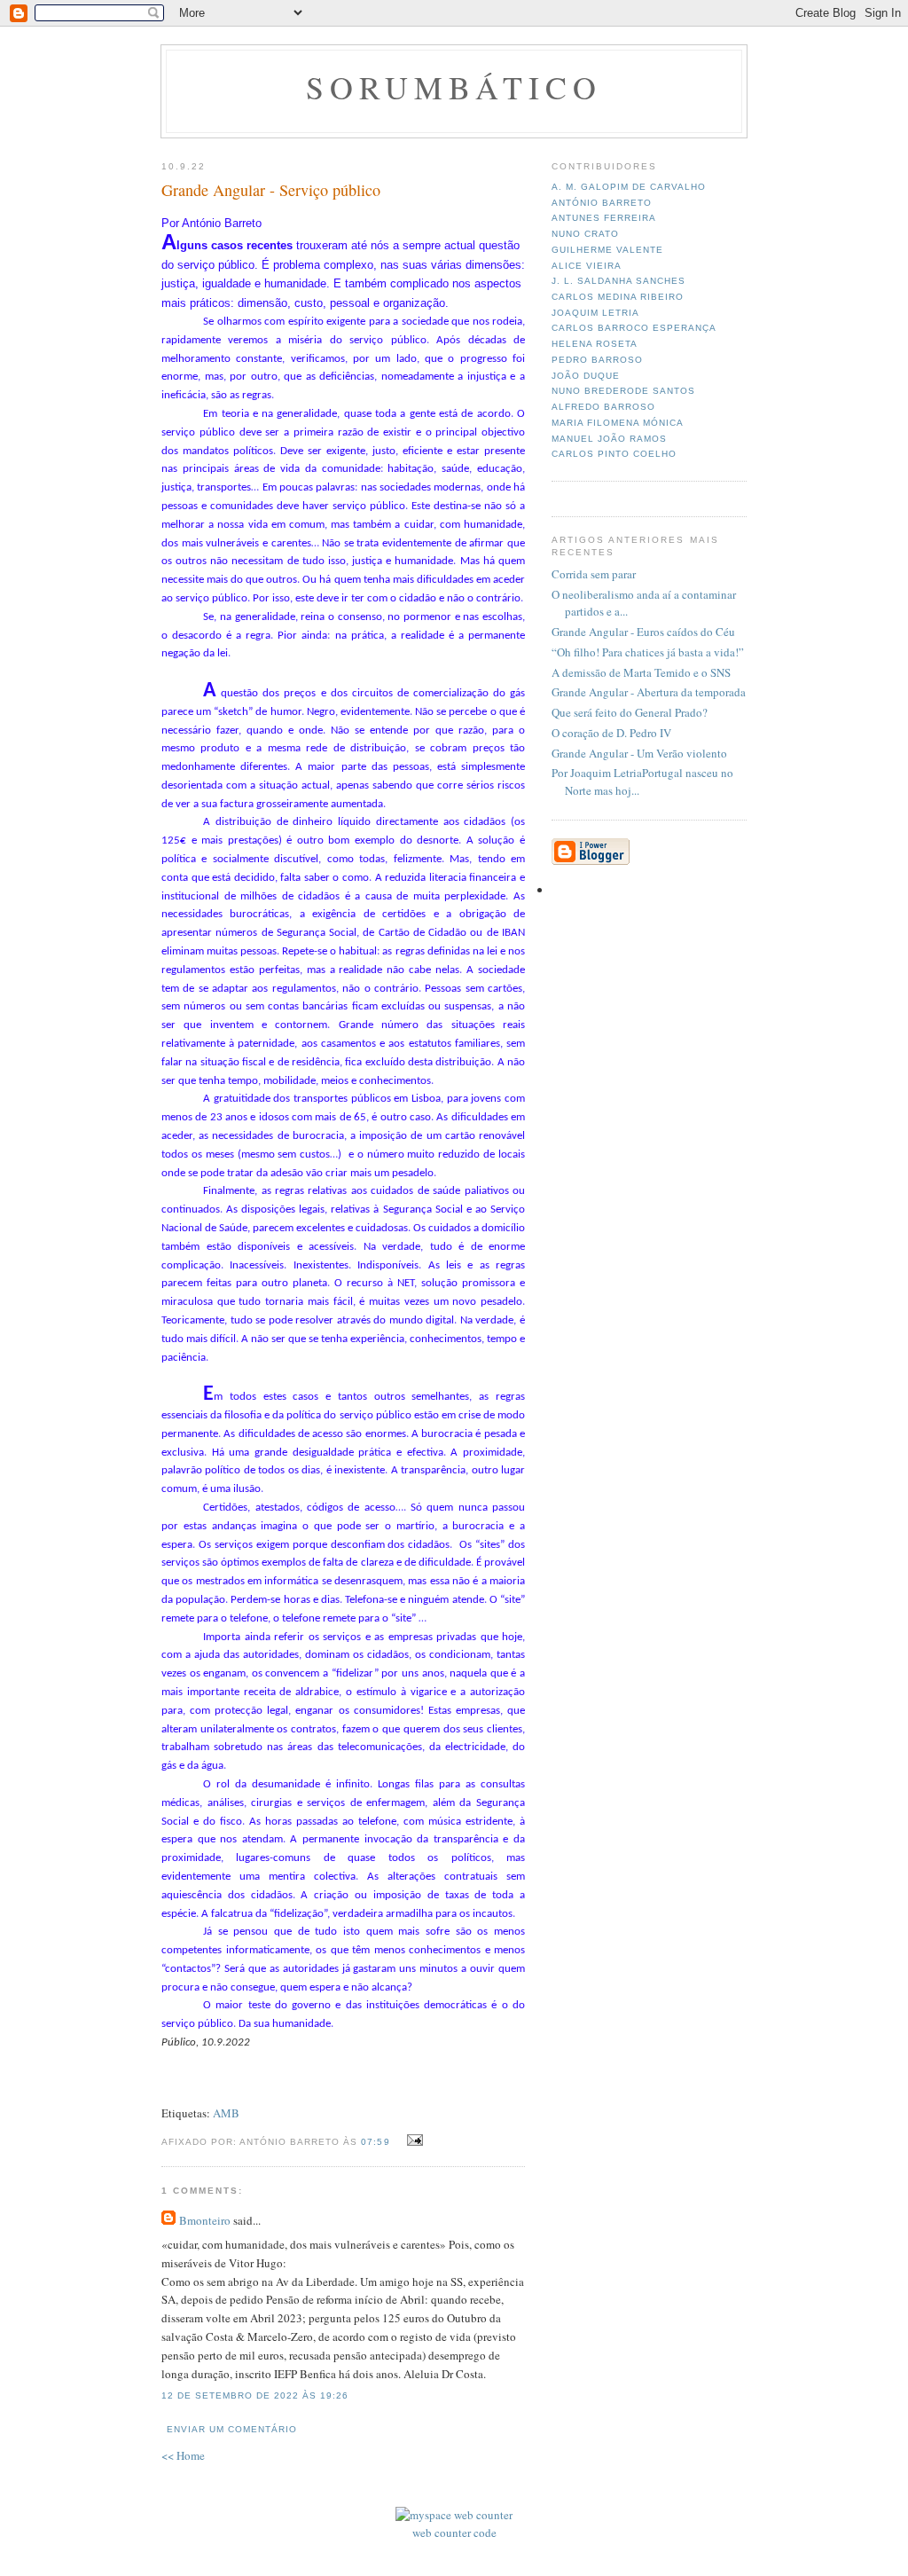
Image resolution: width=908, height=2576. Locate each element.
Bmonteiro (205, 2220)
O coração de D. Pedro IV (611, 733)
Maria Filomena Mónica (618, 423)
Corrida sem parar (594, 574)
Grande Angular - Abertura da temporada (649, 692)
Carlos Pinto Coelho (614, 454)
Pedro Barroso (597, 360)
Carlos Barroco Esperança (634, 328)
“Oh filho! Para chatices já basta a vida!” (648, 652)
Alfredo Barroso (603, 407)
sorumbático (454, 87)
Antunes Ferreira (604, 218)
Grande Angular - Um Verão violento (639, 753)
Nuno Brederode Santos (623, 391)
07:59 (375, 2142)
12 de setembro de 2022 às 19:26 (255, 2395)
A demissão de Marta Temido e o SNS (641, 672)
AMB (226, 2113)
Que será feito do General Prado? (630, 712)
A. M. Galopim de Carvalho (629, 187)
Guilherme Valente (607, 250)
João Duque (586, 376)
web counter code (454, 2533)
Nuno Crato (585, 234)
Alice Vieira (587, 266)
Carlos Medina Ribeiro (618, 297)
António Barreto (602, 203)
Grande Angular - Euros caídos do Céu (643, 632)
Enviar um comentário (232, 2429)
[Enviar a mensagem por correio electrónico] (413, 2140)
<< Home (183, 2455)
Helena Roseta (595, 344)
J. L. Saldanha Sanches (618, 281)
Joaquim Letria (595, 313)
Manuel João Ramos (609, 439)
